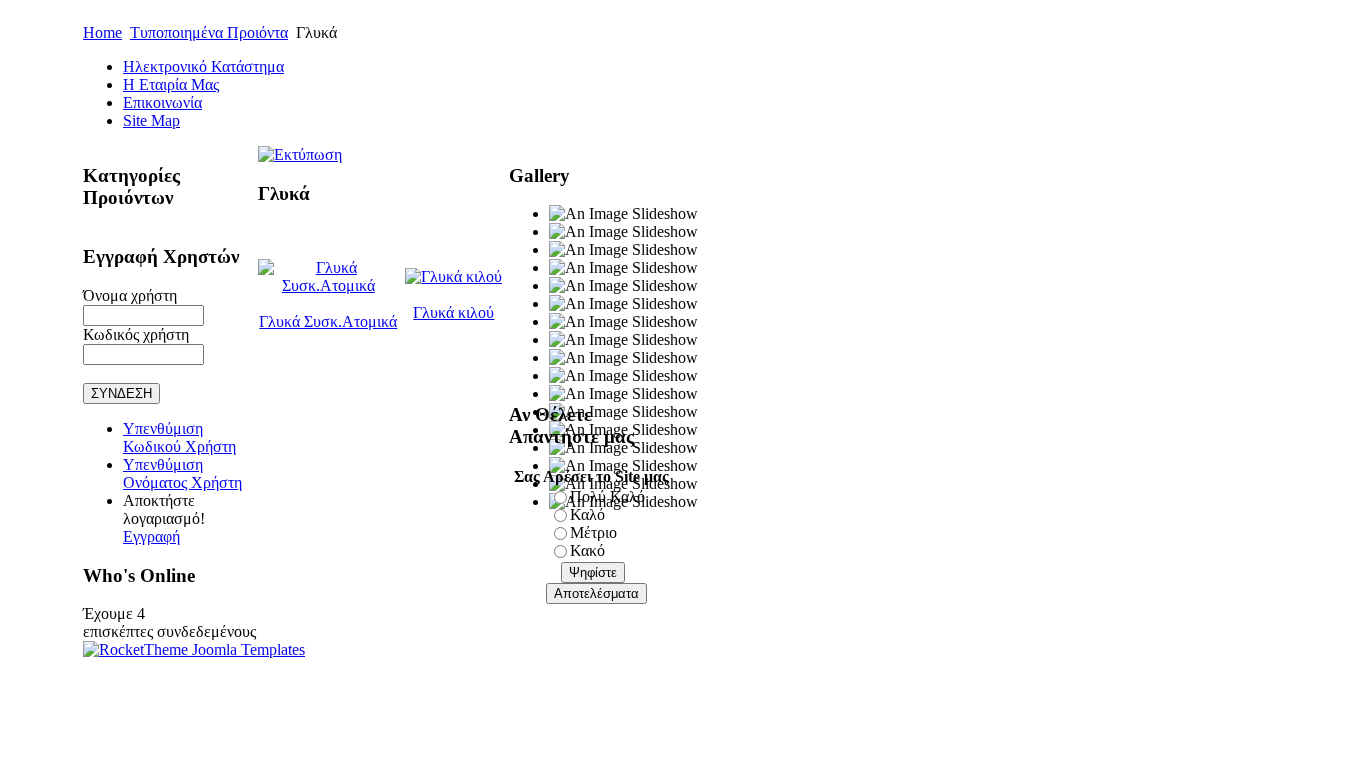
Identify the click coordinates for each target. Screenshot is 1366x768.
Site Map (151, 120)
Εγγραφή (151, 536)
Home (102, 32)
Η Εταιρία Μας (171, 84)
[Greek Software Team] (194, 649)
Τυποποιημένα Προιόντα (209, 32)
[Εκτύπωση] (300, 149)
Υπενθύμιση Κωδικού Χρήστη (179, 437)
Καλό (587, 514)
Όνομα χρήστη (130, 295)
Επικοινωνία (162, 102)
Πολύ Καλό (607, 496)
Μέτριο (593, 532)
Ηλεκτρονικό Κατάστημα (203, 66)
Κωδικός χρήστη (136, 334)
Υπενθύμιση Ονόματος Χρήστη (182, 473)
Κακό (587, 550)
